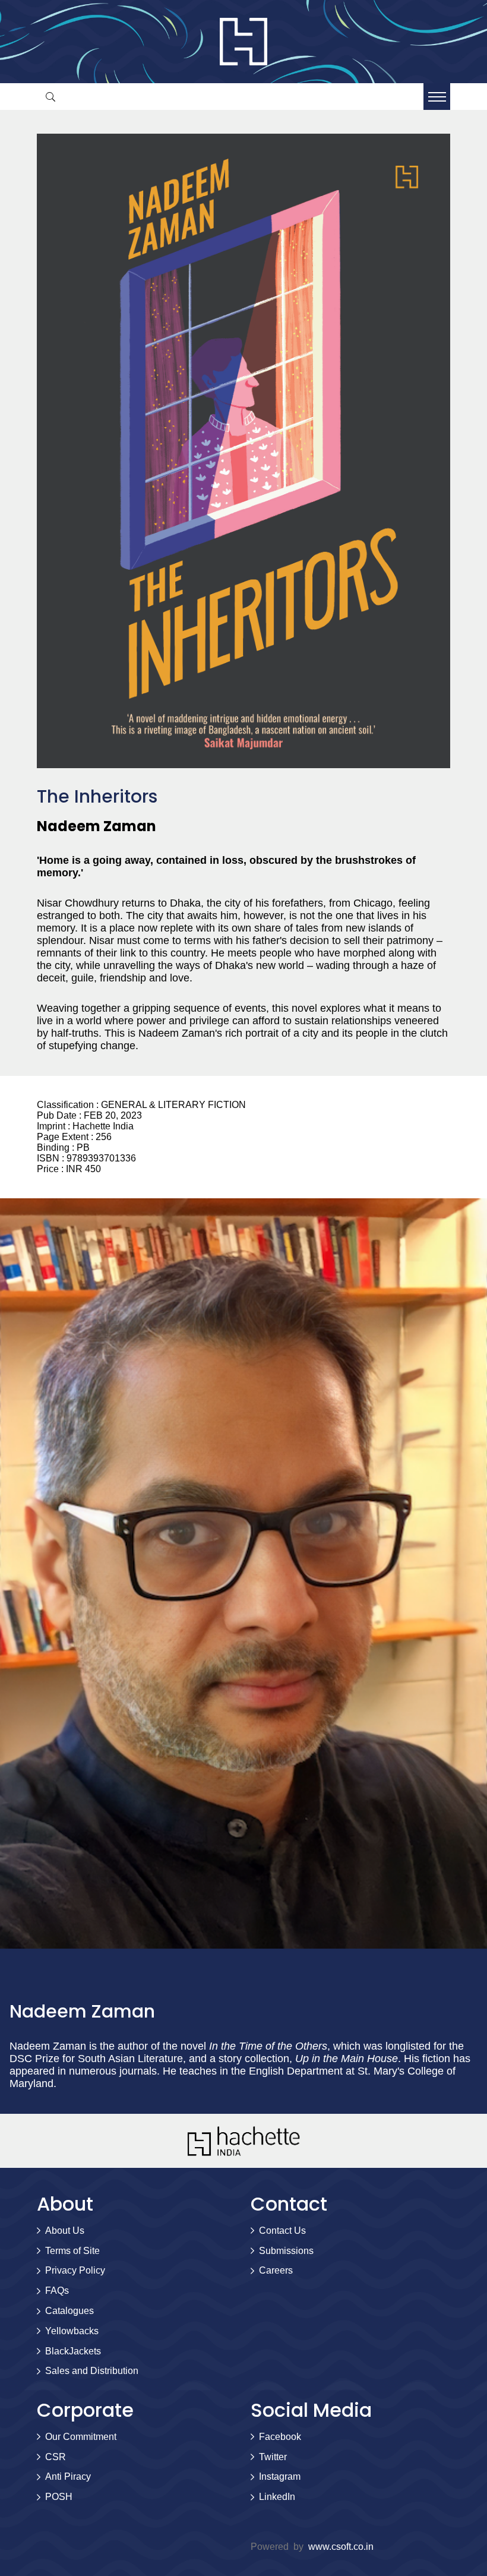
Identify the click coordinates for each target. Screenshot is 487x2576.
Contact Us (282, 2231)
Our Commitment (81, 2437)
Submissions (286, 2251)
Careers (276, 2270)
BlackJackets (73, 2351)
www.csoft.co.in (341, 2547)
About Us (65, 2231)
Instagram (280, 2476)
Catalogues (69, 2311)
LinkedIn (277, 2497)
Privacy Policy (75, 2270)
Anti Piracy (68, 2476)
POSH (59, 2497)
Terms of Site (72, 2251)
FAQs (57, 2291)
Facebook (280, 2437)
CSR (56, 2457)
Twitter (273, 2457)
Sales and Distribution (92, 2371)
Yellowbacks (72, 2331)
